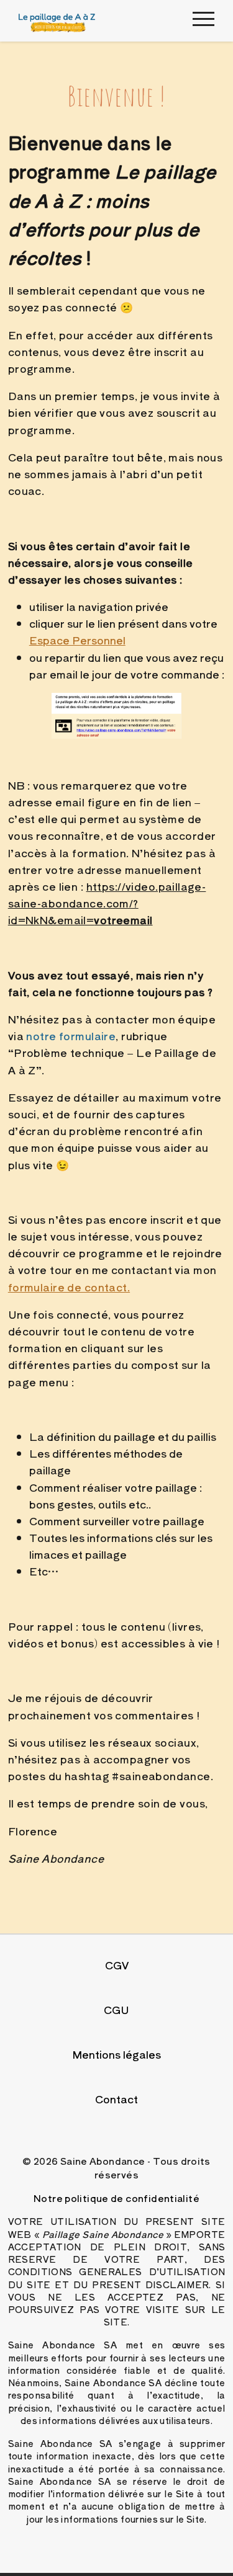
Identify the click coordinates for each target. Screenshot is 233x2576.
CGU (116, 2009)
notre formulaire (71, 1036)
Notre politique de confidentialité (116, 2198)
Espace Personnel (77, 640)
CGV (117, 1965)
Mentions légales (117, 2054)
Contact (116, 2099)
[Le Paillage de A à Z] (57, 21)
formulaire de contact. (69, 1287)
